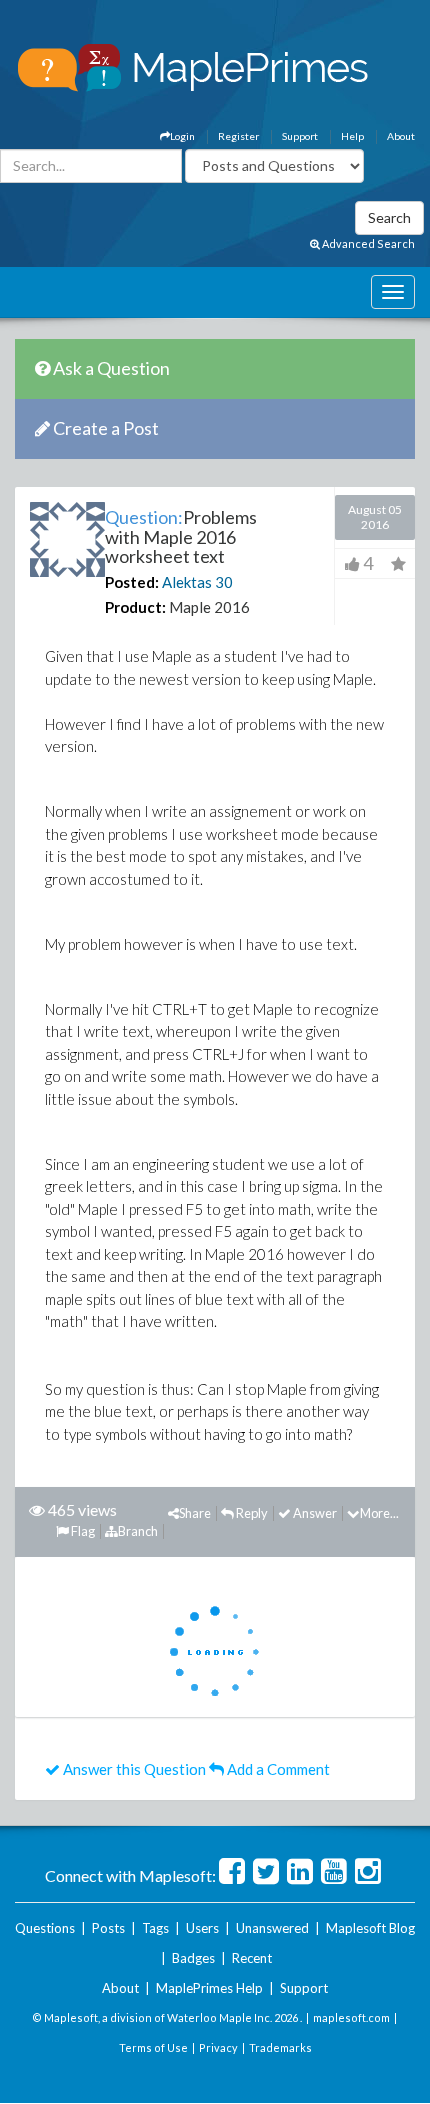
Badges (193, 1958)
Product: (135, 607)
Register (238, 136)
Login (182, 136)
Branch (138, 1531)
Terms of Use (153, 2047)
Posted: (132, 582)
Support (300, 136)
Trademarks (280, 2047)
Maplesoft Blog (370, 1928)
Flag (82, 1531)
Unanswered (272, 1928)
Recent (252, 1958)
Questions (45, 1928)
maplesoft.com (351, 2017)
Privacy (218, 2047)
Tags (155, 1928)
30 (224, 582)
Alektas (187, 582)
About (401, 136)
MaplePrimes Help (209, 1988)
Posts (108, 1928)
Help (352, 136)
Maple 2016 (209, 607)
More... (379, 1513)
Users (202, 1928)
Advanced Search (367, 243)
